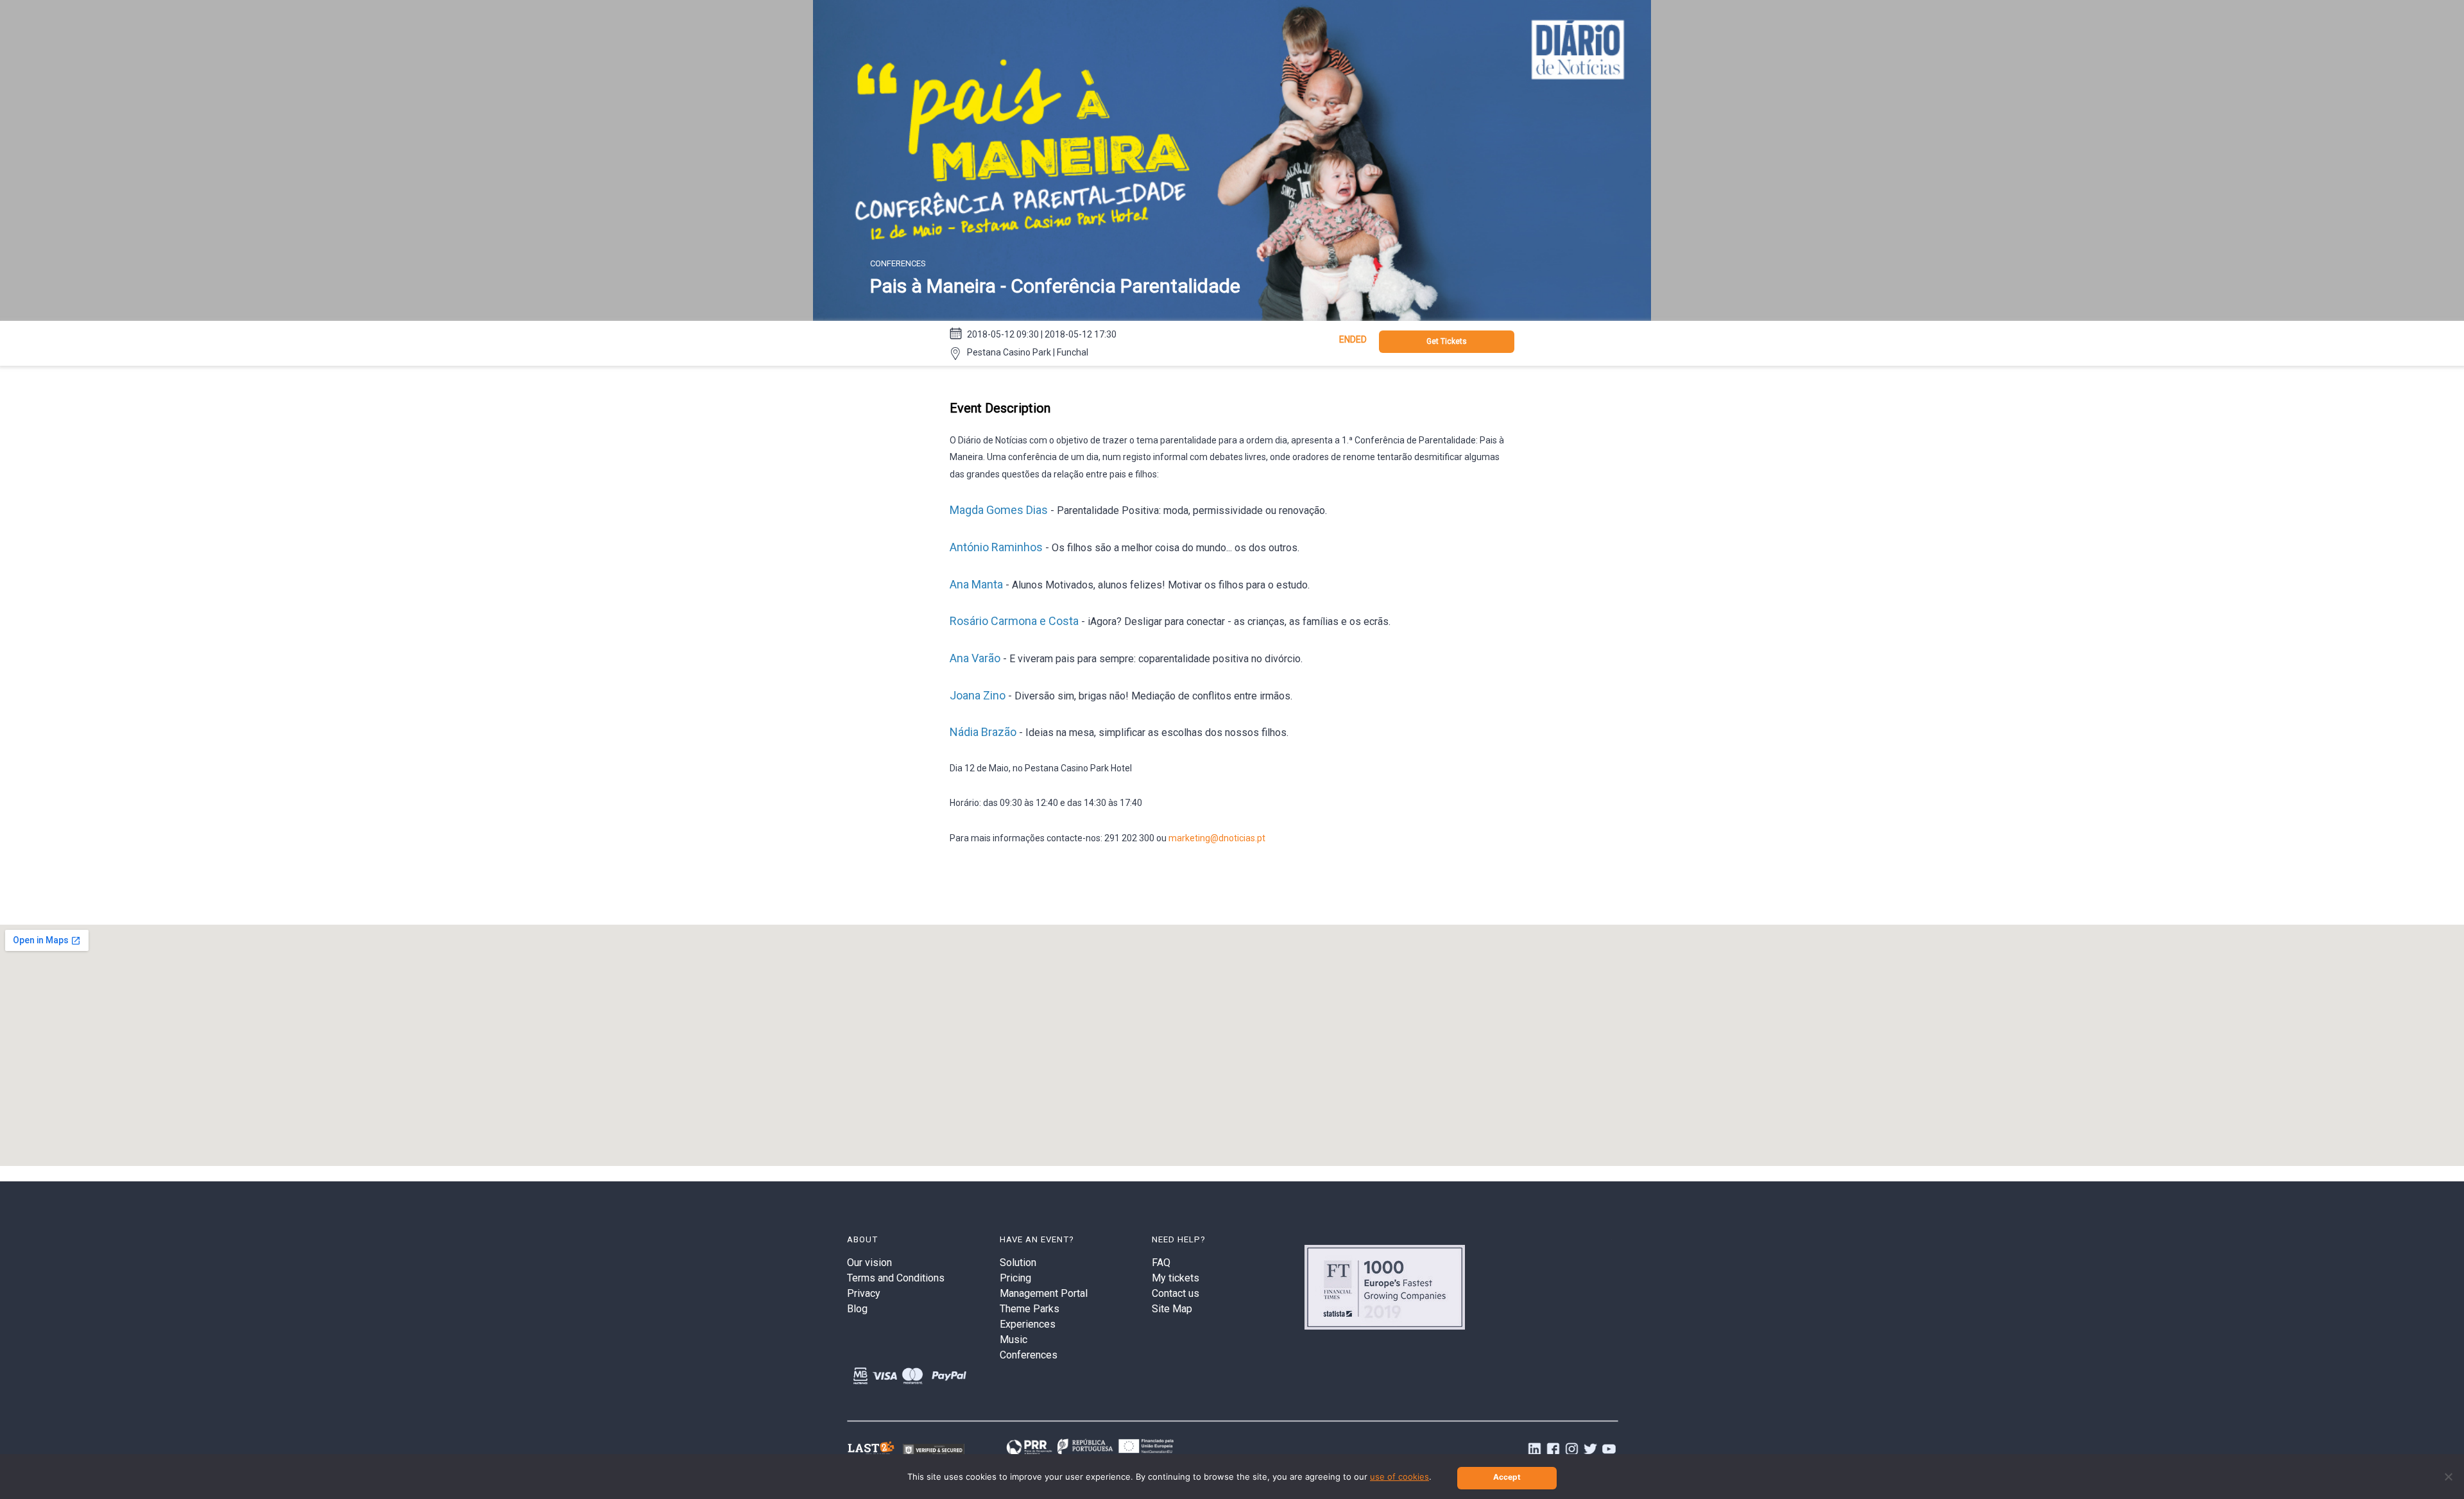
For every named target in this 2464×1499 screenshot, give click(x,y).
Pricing (1015, 1278)
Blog (857, 1309)
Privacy (864, 1293)
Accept (1507, 1477)
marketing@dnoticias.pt (1217, 838)
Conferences (1029, 1355)
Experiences (1028, 1324)
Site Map (1172, 1309)
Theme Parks (1030, 1309)
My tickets (1176, 1278)
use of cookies (1399, 1477)
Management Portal (1044, 1293)
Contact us (1176, 1293)
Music (1014, 1340)
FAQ (1161, 1263)
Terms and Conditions (896, 1278)
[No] (2448, 1477)
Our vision (869, 1263)
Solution (1018, 1263)
